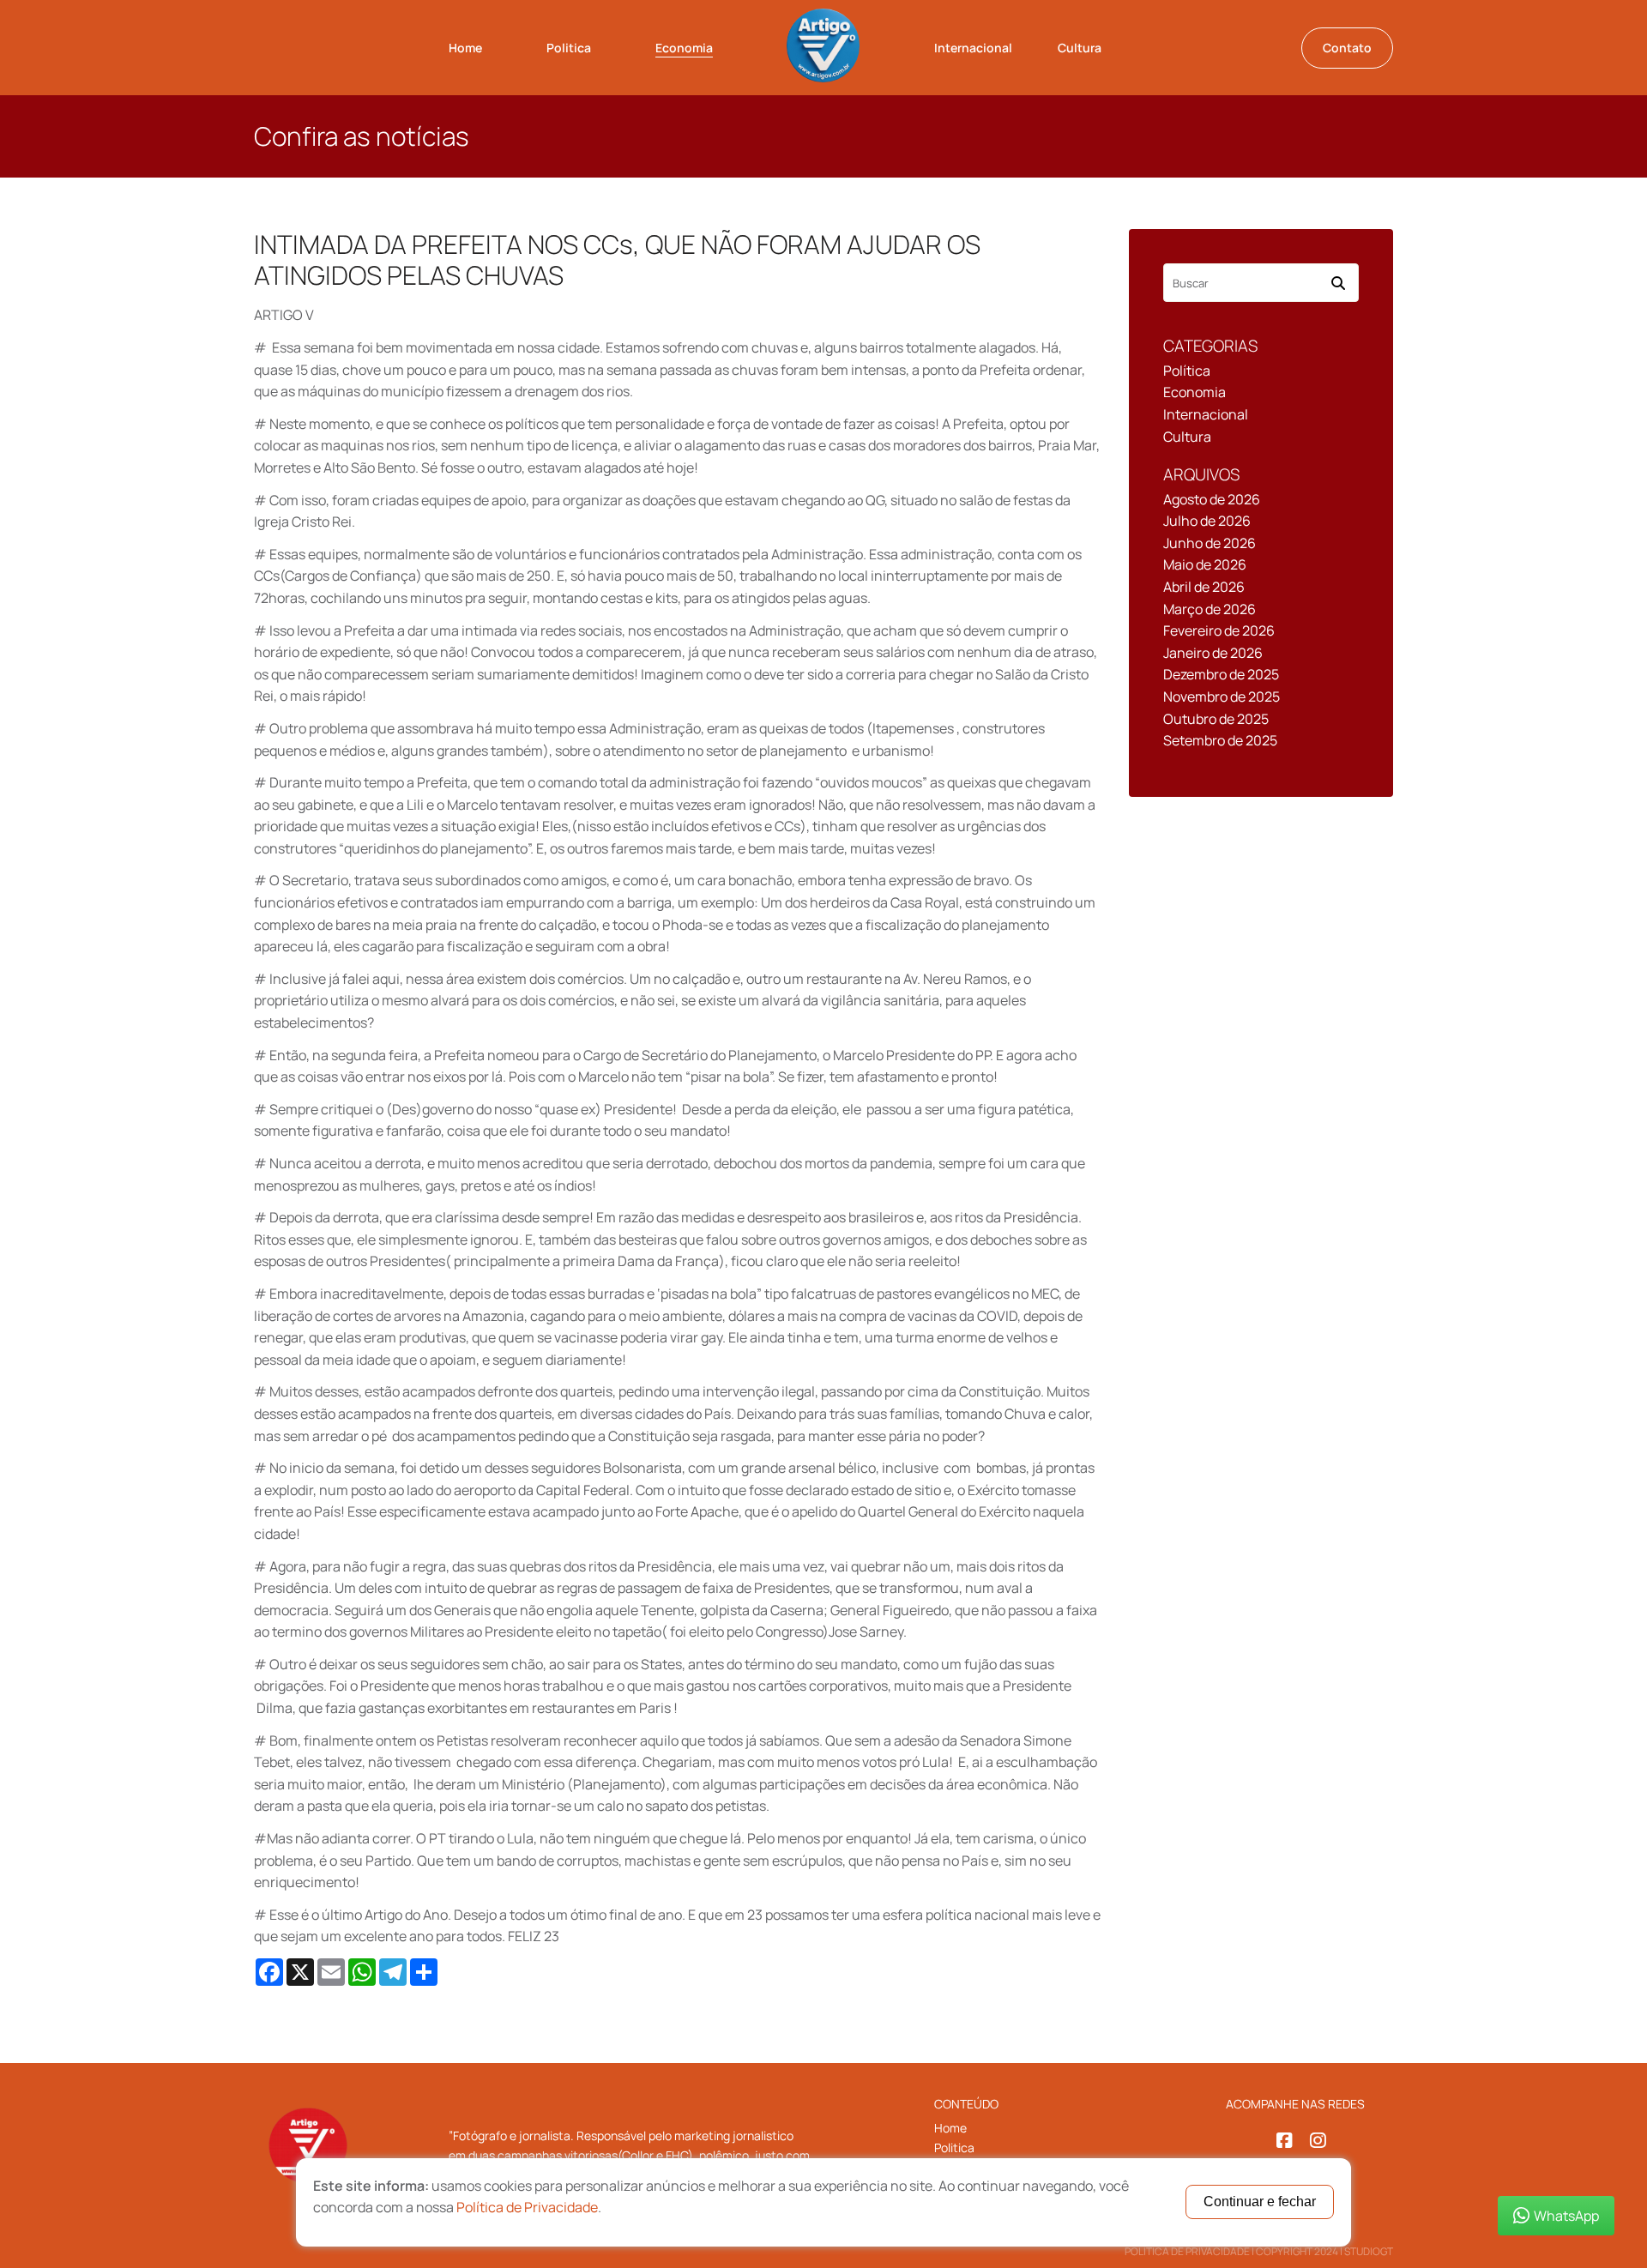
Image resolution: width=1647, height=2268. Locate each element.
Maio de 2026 (1205, 564)
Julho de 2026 (1207, 521)
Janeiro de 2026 (1213, 653)
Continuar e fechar (1260, 2202)
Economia (684, 48)
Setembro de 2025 (1220, 740)
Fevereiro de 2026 (1219, 630)
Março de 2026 (1210, 609)
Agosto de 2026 (1212, 499)
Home (465, 48)
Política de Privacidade (1187, 2251)
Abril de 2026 (1204, 587)
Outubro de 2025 (1216, 719)
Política (1187, 371)
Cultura (1080, 48)
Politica (569, 48)
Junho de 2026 (1210, 543)
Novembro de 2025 (1222, 697)
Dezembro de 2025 (1221, 674)
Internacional (973, 48)
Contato (1347, 48)
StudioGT (1369, 2251)
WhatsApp (1566, 2216)
